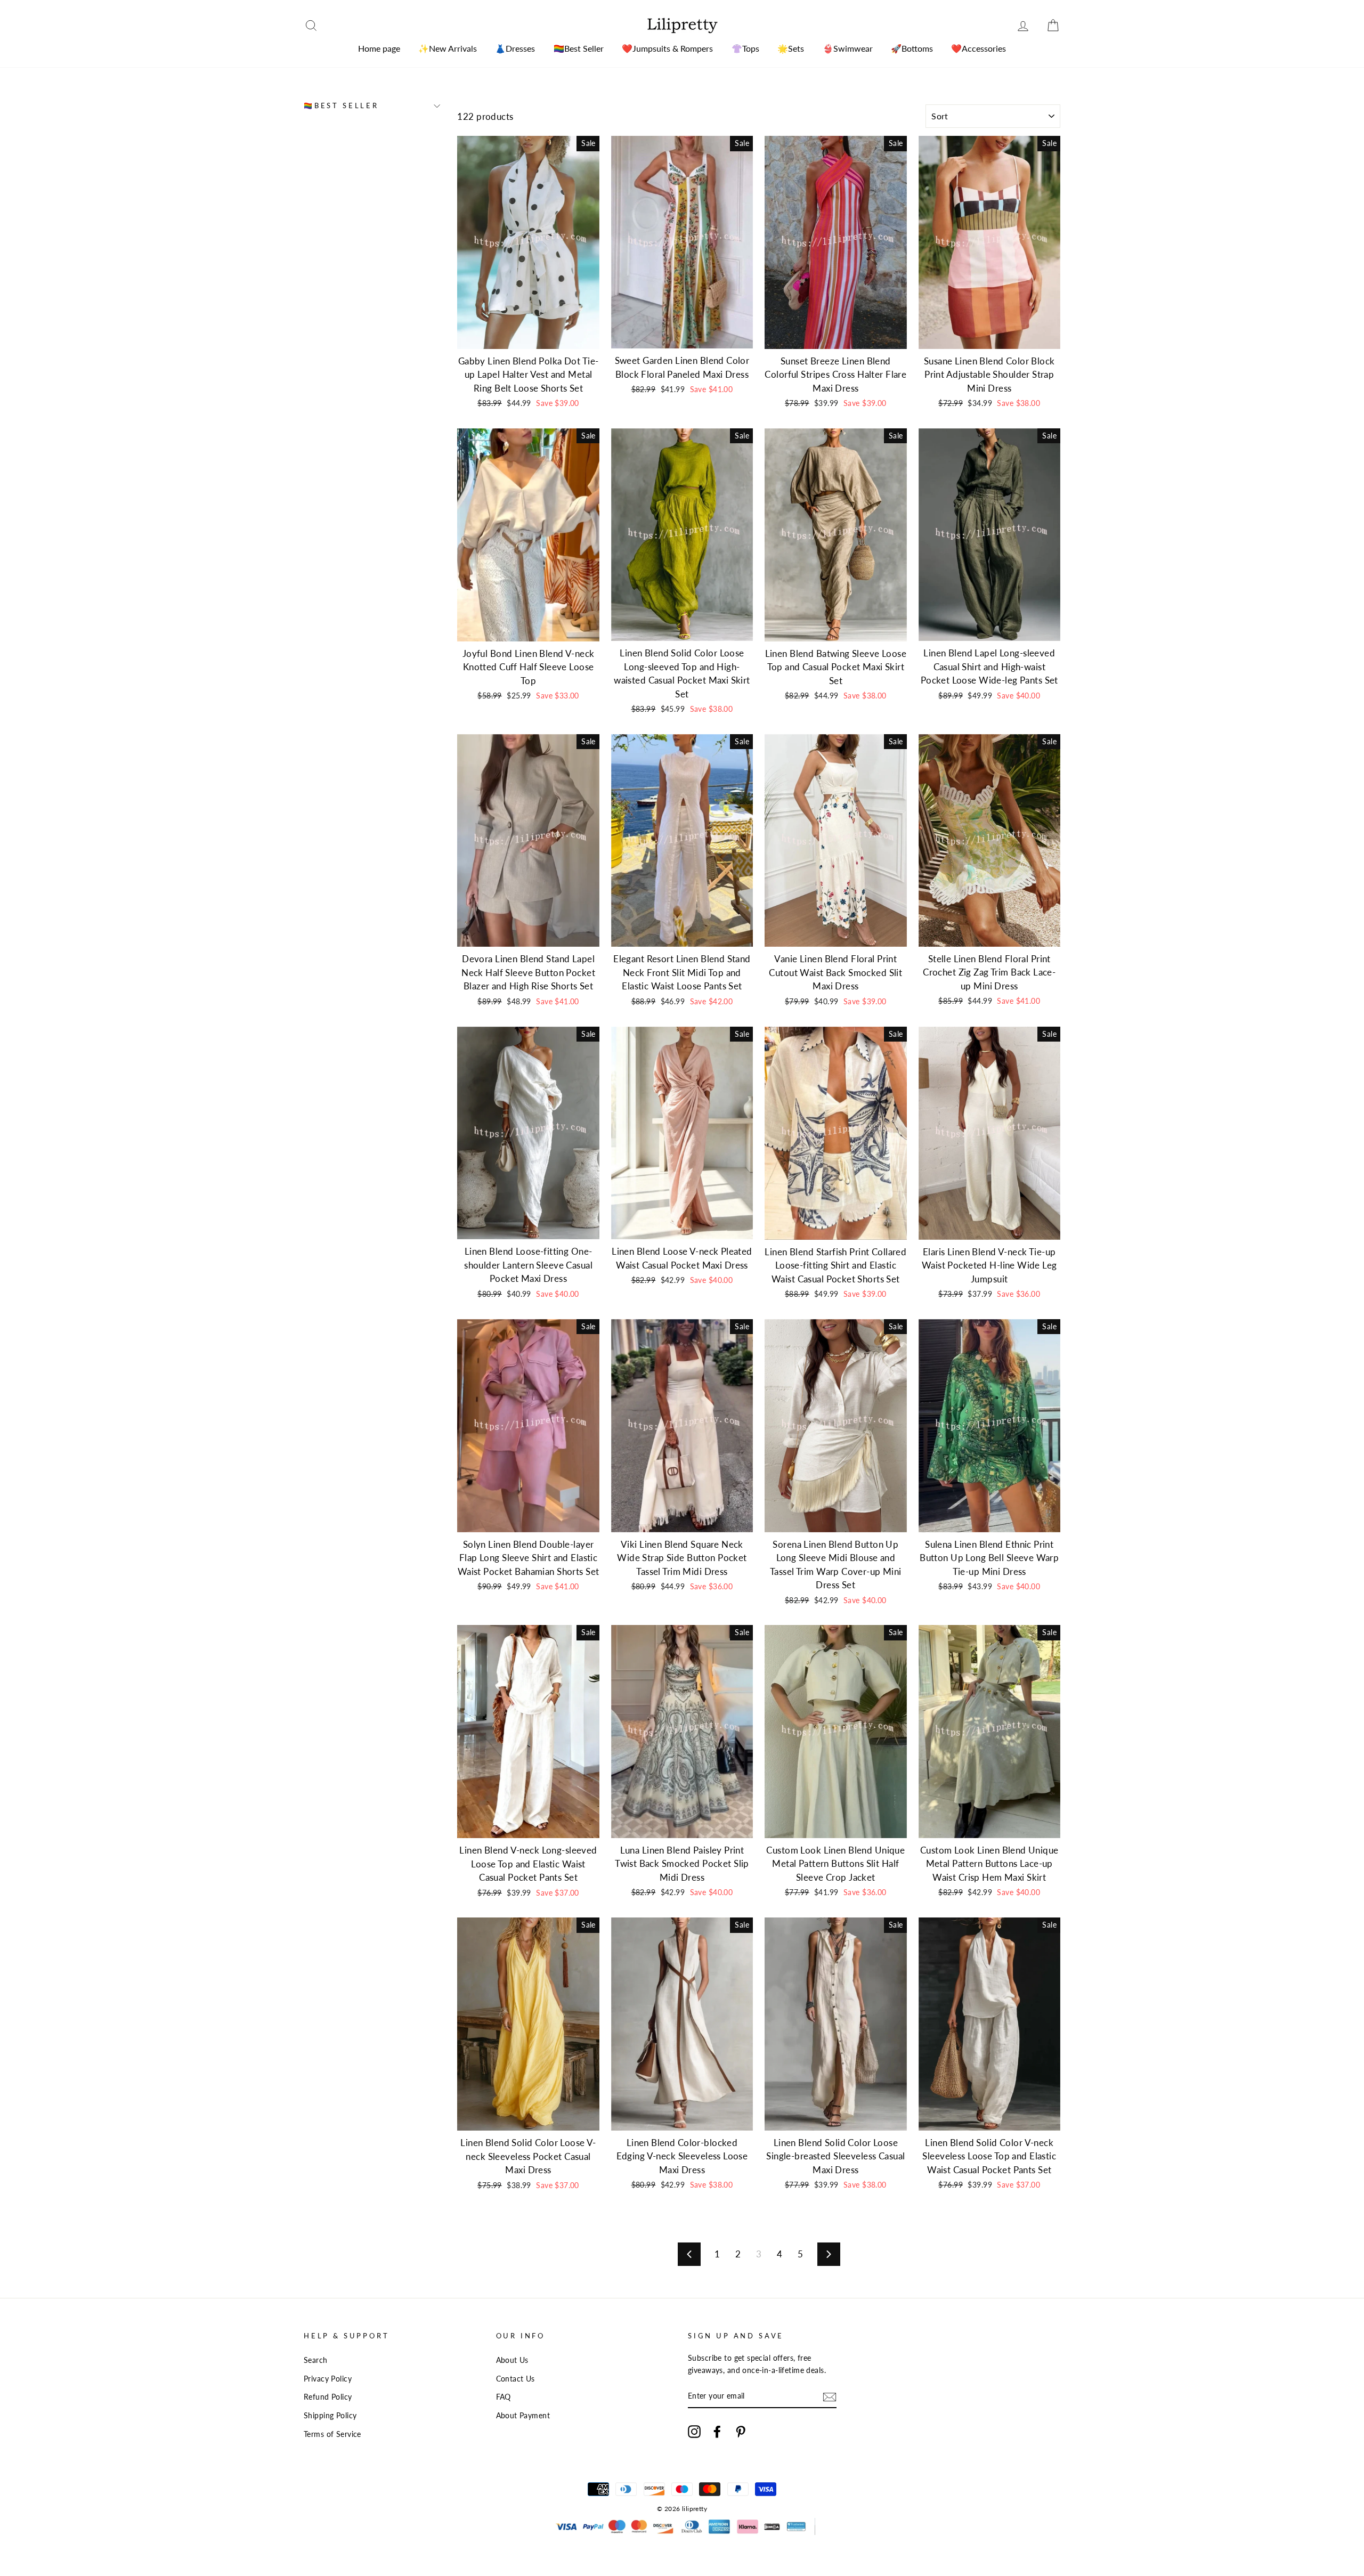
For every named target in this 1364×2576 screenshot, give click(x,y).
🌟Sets (791, 48)
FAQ (504, 2397)
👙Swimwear (848, 48)
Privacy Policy (328, 2379)
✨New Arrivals (448, 48)
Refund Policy (328, 2397)
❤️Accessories (979, 48)
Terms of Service (332, 2434)
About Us (512, 2360)
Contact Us (515, 2379)
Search (316, 2360)
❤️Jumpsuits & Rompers (667, 48)
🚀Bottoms (912, 48)
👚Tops (745, 48)
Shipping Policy (330, 2415)
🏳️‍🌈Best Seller (579, 48)
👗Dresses (515, 48)
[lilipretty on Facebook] (717, 2431)
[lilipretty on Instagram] (694, 2431)
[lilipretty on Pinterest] (741, 2431)
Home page (379, 48)
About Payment (523, 2415)
